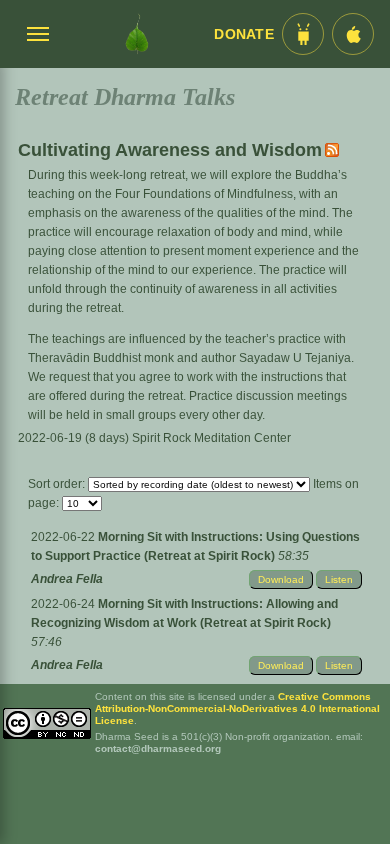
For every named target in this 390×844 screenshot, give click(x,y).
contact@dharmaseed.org (158, 748)
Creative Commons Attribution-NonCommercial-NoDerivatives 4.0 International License (237, 708)
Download (281, 579)
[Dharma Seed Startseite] (137, 34)
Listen (339, 579)
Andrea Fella (67, 579)
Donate (244, 34)
